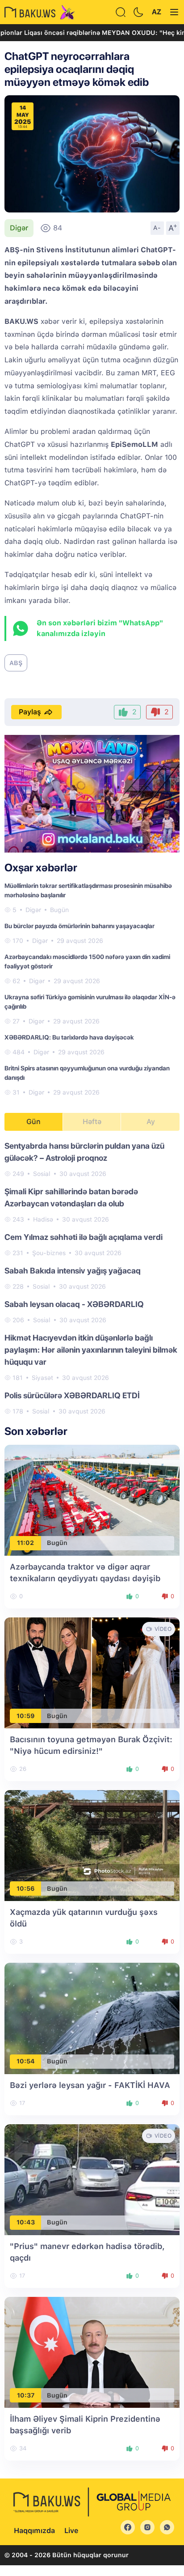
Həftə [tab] (92, 1122)
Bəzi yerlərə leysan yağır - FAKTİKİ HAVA (90, 2085)
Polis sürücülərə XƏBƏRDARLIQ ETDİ (72, 1395)
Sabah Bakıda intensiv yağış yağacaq (73, 1271)
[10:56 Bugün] (92, 1845)
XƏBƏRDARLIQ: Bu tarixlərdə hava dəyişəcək (69, 1037)
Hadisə (43, 1219)
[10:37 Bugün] (92, 2352)
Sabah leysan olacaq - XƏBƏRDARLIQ (74, 1304)
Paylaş (30, 712)
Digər (19, 228)
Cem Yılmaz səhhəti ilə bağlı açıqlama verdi (84, 1237)
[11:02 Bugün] (92, 1500)
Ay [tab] (151, 1122)
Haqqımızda (34, 2531)
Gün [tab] (33, 1122)
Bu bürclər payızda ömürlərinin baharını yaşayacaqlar (79, 926)
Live (71, 2531)
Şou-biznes (49, 1253)
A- (157, 228)
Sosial (42, 1174)
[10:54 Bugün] (92, 2018)
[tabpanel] (92, 1278)
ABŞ (16, 663)
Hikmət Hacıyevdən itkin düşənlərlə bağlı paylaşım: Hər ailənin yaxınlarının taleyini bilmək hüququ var (91, 1350)
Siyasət (42, 1378)
